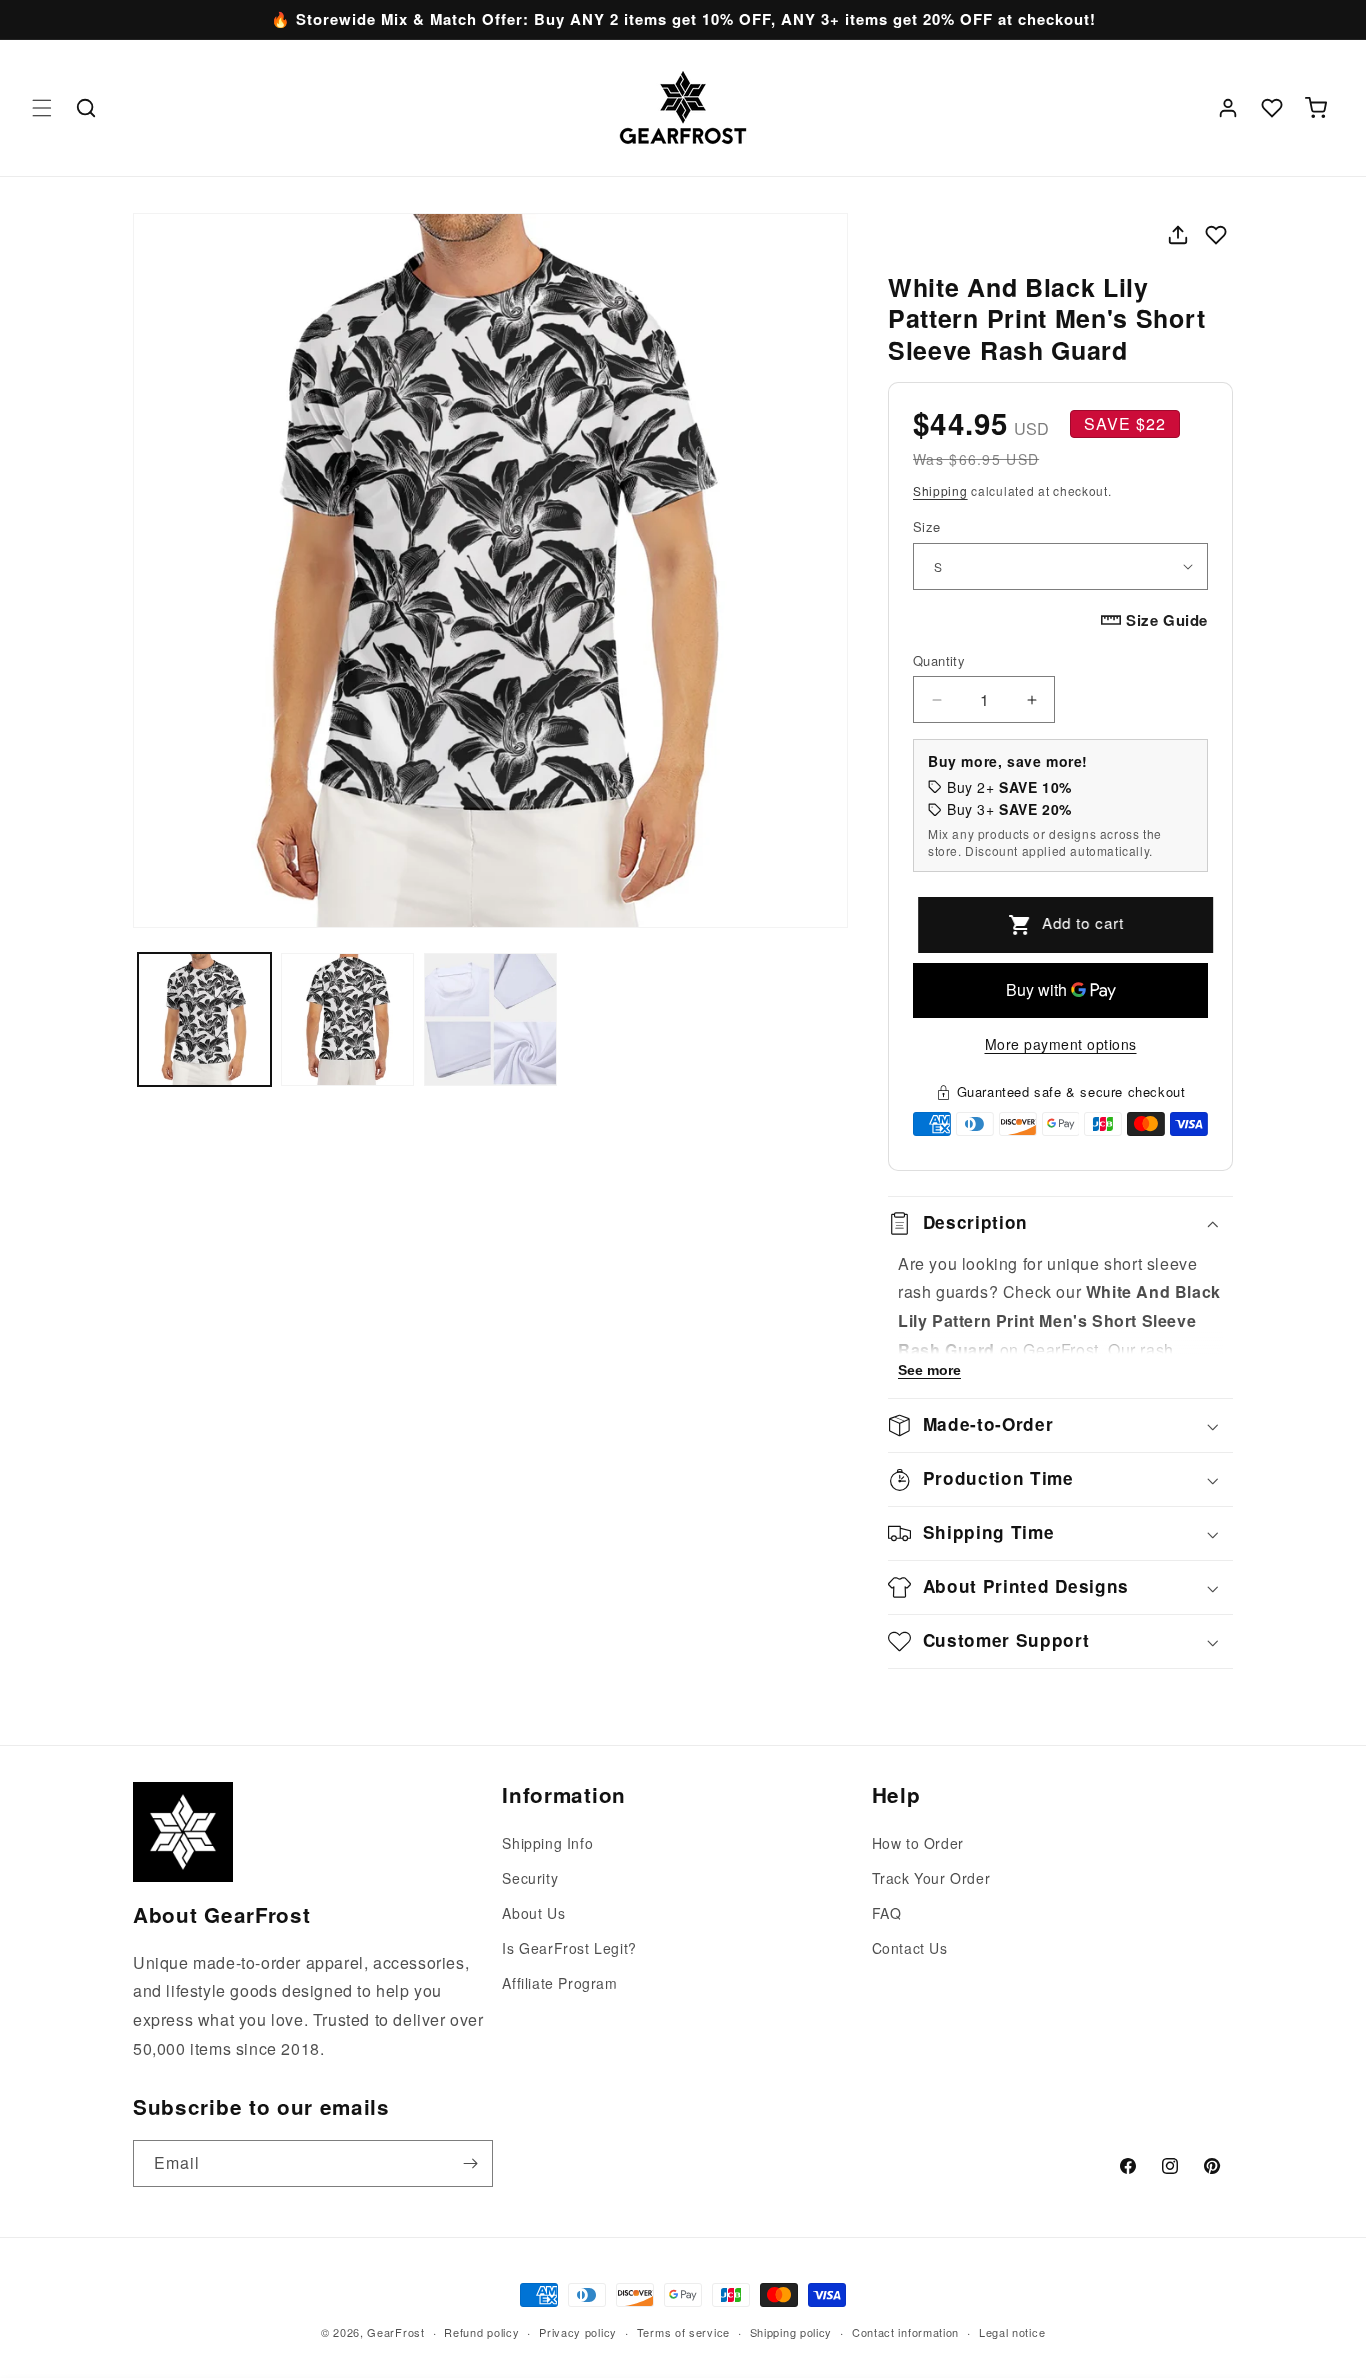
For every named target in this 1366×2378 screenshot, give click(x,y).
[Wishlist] (1272, 108)
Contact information (905, 2332)
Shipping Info (547, 1843)
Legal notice (1012, 2332)
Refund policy (481, 2332)
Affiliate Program (559, 1983)
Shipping (940, 490)
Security (530, 1878)
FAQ (887, 1913)
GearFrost (395, 2332)
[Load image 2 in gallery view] (347, 1019)
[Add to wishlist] (1216, 235)
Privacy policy (578, 2332)
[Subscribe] (470, 2163)
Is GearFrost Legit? (569, 1948)
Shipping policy (791, 2332)
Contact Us (910, 1948)
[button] (42, 108)
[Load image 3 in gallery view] (490, 1019)
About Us (533, 1913)
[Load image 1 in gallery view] (204, 1019)
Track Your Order (931, 1878)
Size (927, 526)
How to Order (918, 1843)
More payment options (1061, 1044)
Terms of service (683, 2332)
